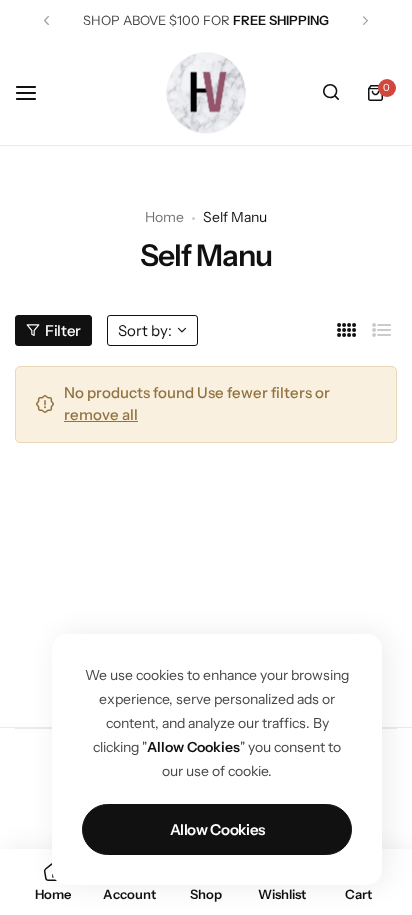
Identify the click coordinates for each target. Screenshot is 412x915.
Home (164, 217)
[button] (46, 20)
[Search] (331, 93)
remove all (101, 414)
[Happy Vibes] (206, 92)
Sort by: (145, 330)
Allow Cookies (217, 829)
